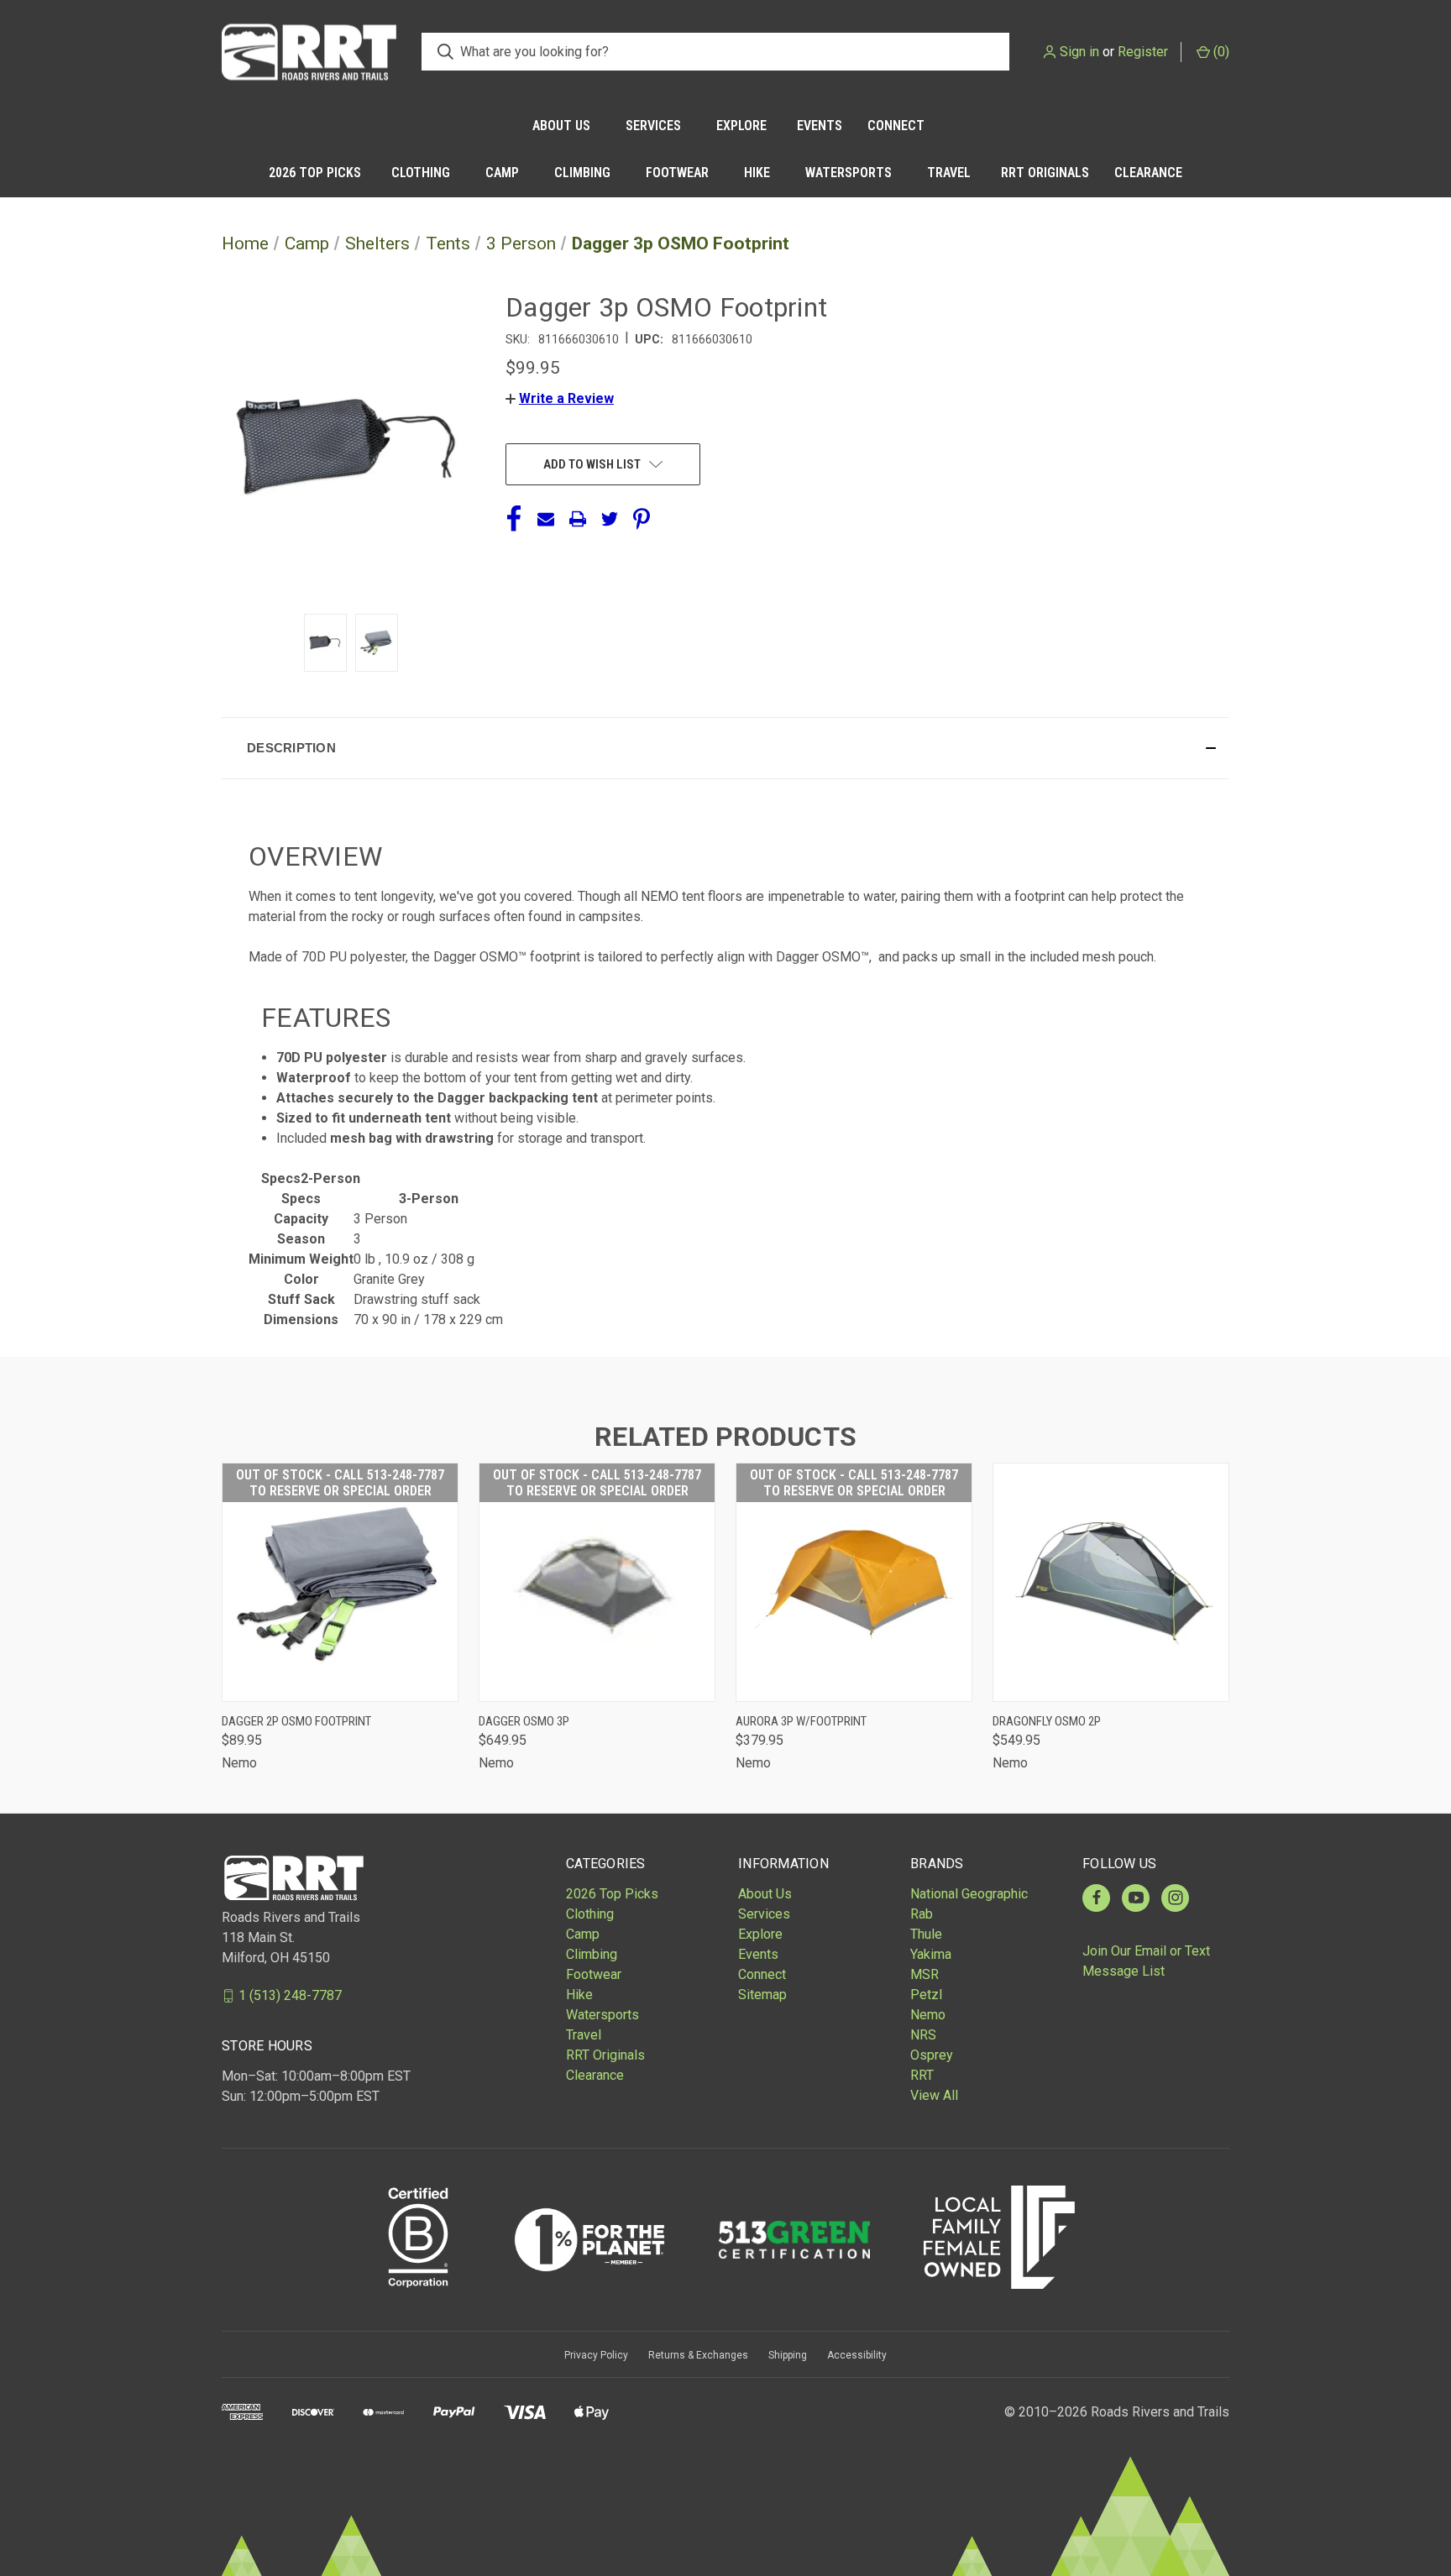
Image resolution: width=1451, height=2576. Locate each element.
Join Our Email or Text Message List (1146, 1961)
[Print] (578, 519)
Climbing (582, 173)
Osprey (932, 2055)
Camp (502, 173)
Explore (741, 126)
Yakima (931, 1954)
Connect (896, 126)
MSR (925, 1974)
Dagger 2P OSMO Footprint (296, 1721)
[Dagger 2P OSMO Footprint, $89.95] (340, 1582)
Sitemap (762, 1995)
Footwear (677, 173)
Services (653, 126)
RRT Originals (1045, 173)
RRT (922, 2075)
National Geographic (969, 1894)
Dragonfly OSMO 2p (1047, 1721)
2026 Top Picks (315, 173)
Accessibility (857, 2355)
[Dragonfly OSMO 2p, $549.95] (1111, 1582)
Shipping (788, 2355)
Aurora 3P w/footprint (801, 1721)
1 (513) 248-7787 (290, 1995)
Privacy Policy (596, 2355)
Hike (757, 173)
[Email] (546, 519)
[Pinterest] (642, 519)
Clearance (1148, 173)
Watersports (849, 173)
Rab (922, 1914)
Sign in (1079, 52)
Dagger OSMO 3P (524, 1721)
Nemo (928, 2015)
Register (1143, 52)
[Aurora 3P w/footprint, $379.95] (854, 1582)
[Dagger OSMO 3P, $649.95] (597, 1582)
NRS (923, 2035)
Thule (926, 1934)
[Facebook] (514, 519)
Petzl (926, 1995)
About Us (561, 126)
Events (820, 126)
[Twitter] (610, 519)
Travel (949, 173)
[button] (560, 398)
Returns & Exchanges (698, 2355)
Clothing (421, 173)
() (1220, 52)
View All (934, 2095)
